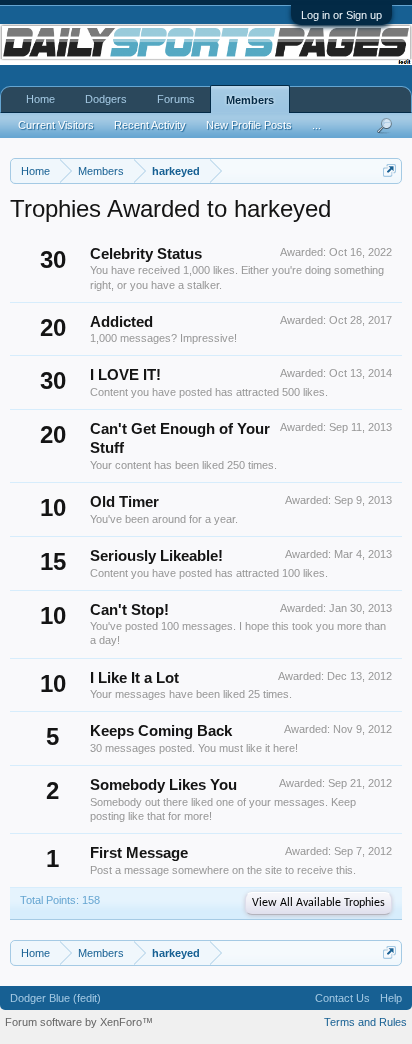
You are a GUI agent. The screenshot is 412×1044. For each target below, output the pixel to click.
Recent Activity (150, 125)
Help (391, 998)
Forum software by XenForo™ (79, 1022)
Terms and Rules (365, 1022)
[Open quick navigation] (389, 170)
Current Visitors (56, 125)
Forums (176, 99)
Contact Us (342, 998)
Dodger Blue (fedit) (55, 998)
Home (40, 99)
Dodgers (106, 99)
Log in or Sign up (341, 15)
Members (250, 100)
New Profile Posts (249, 125)
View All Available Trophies (318, 903)
